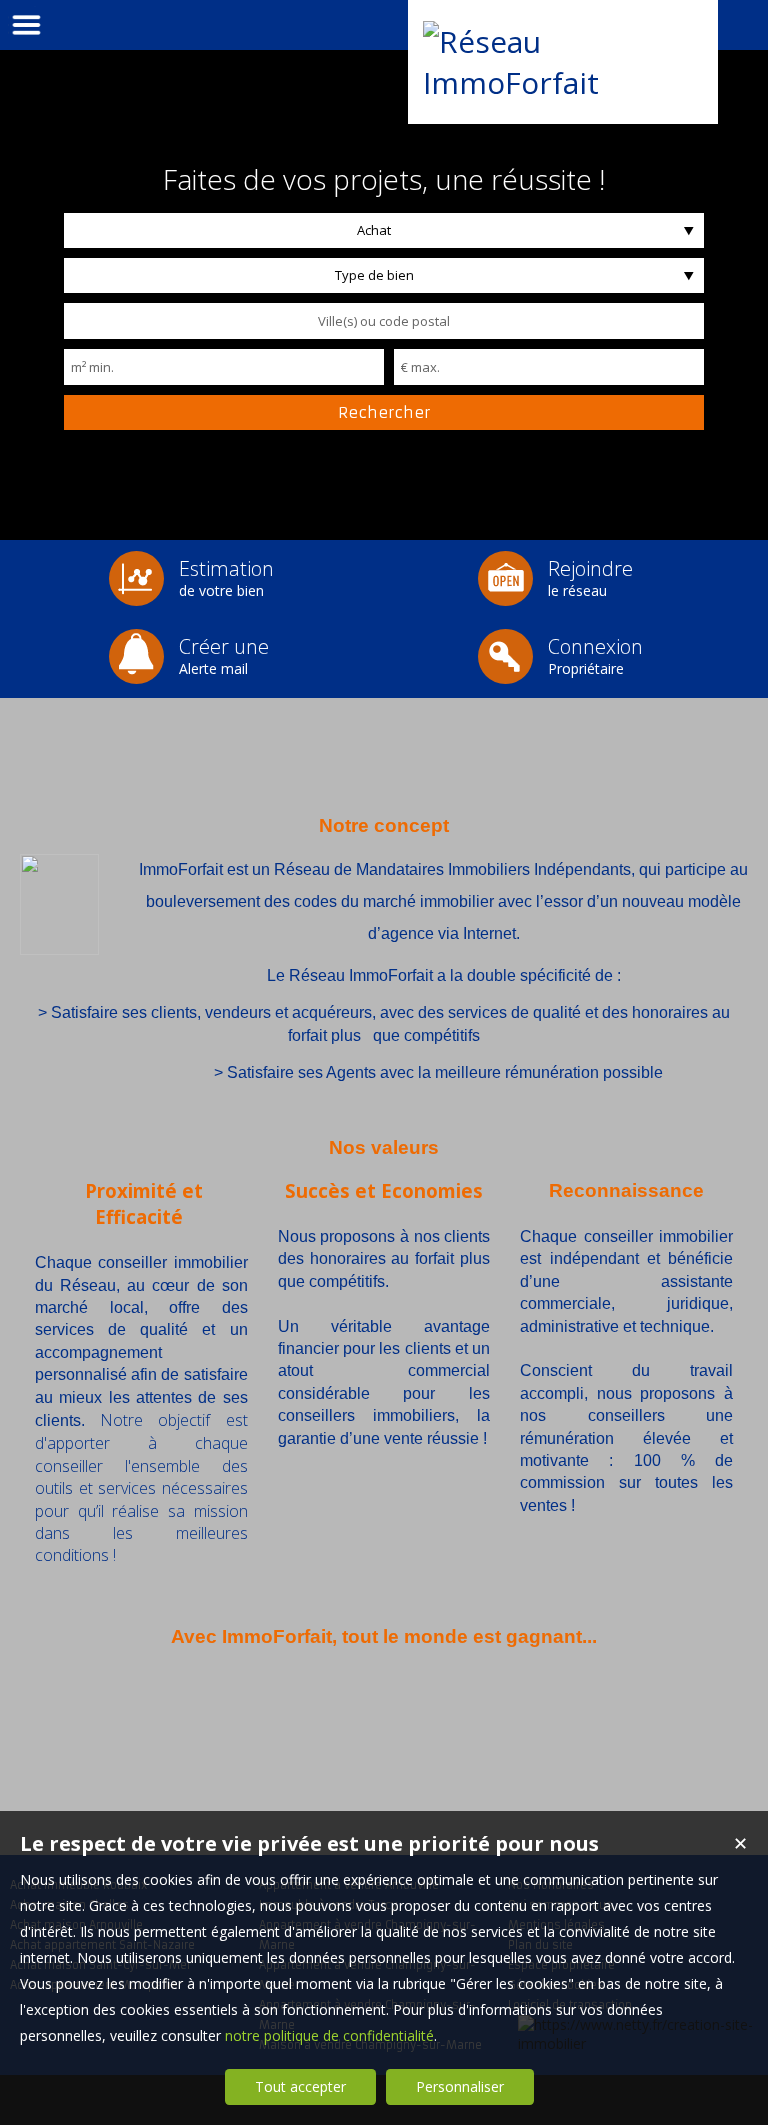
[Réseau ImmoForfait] (563, 82)
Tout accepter (300, 2086)
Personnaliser (460, 2086)
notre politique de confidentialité (329, 2035)
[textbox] (384, 321)
